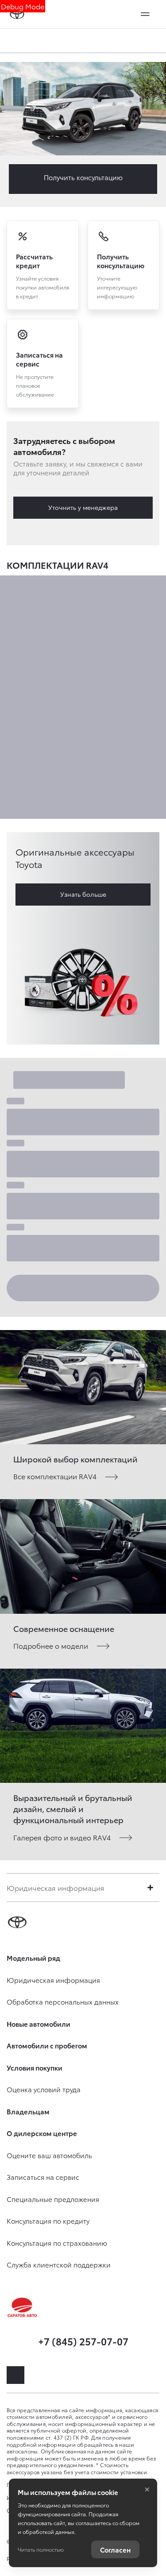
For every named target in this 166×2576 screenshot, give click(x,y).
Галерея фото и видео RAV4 (62, 1837)
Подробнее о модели (51, 1645)
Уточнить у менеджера (83, 507)
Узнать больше (83, 894)
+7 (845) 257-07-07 (83, 2341)
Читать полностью (41, 2549)
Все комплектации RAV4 (55, 1476)
